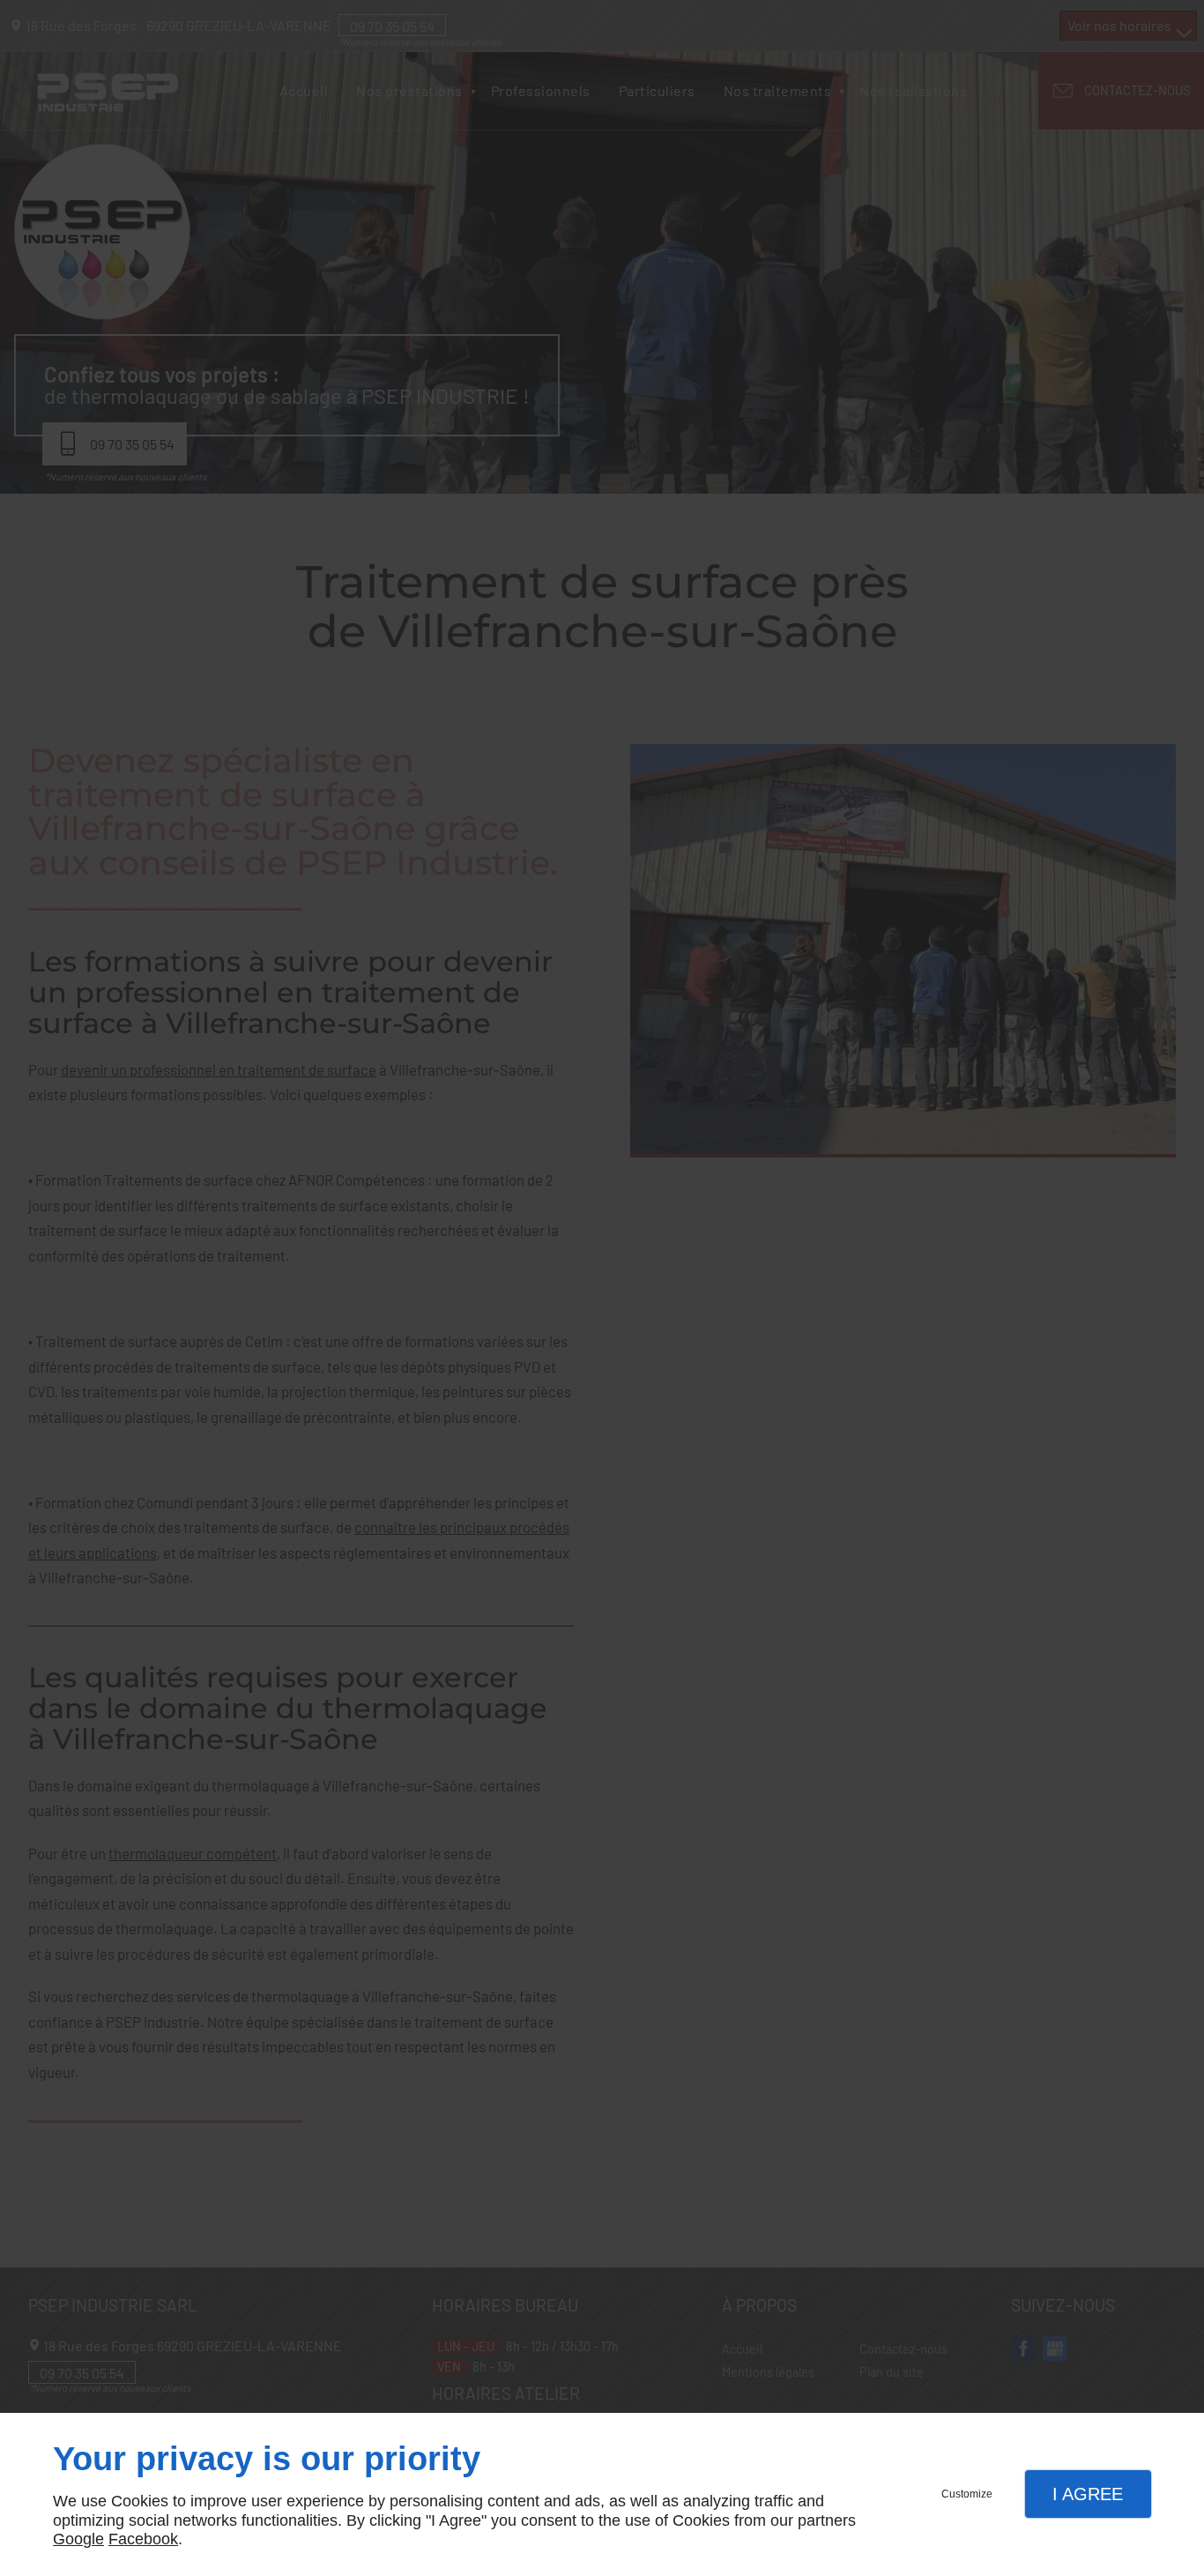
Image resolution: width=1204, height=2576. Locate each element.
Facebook (143, 2539)
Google (78, 2539)
